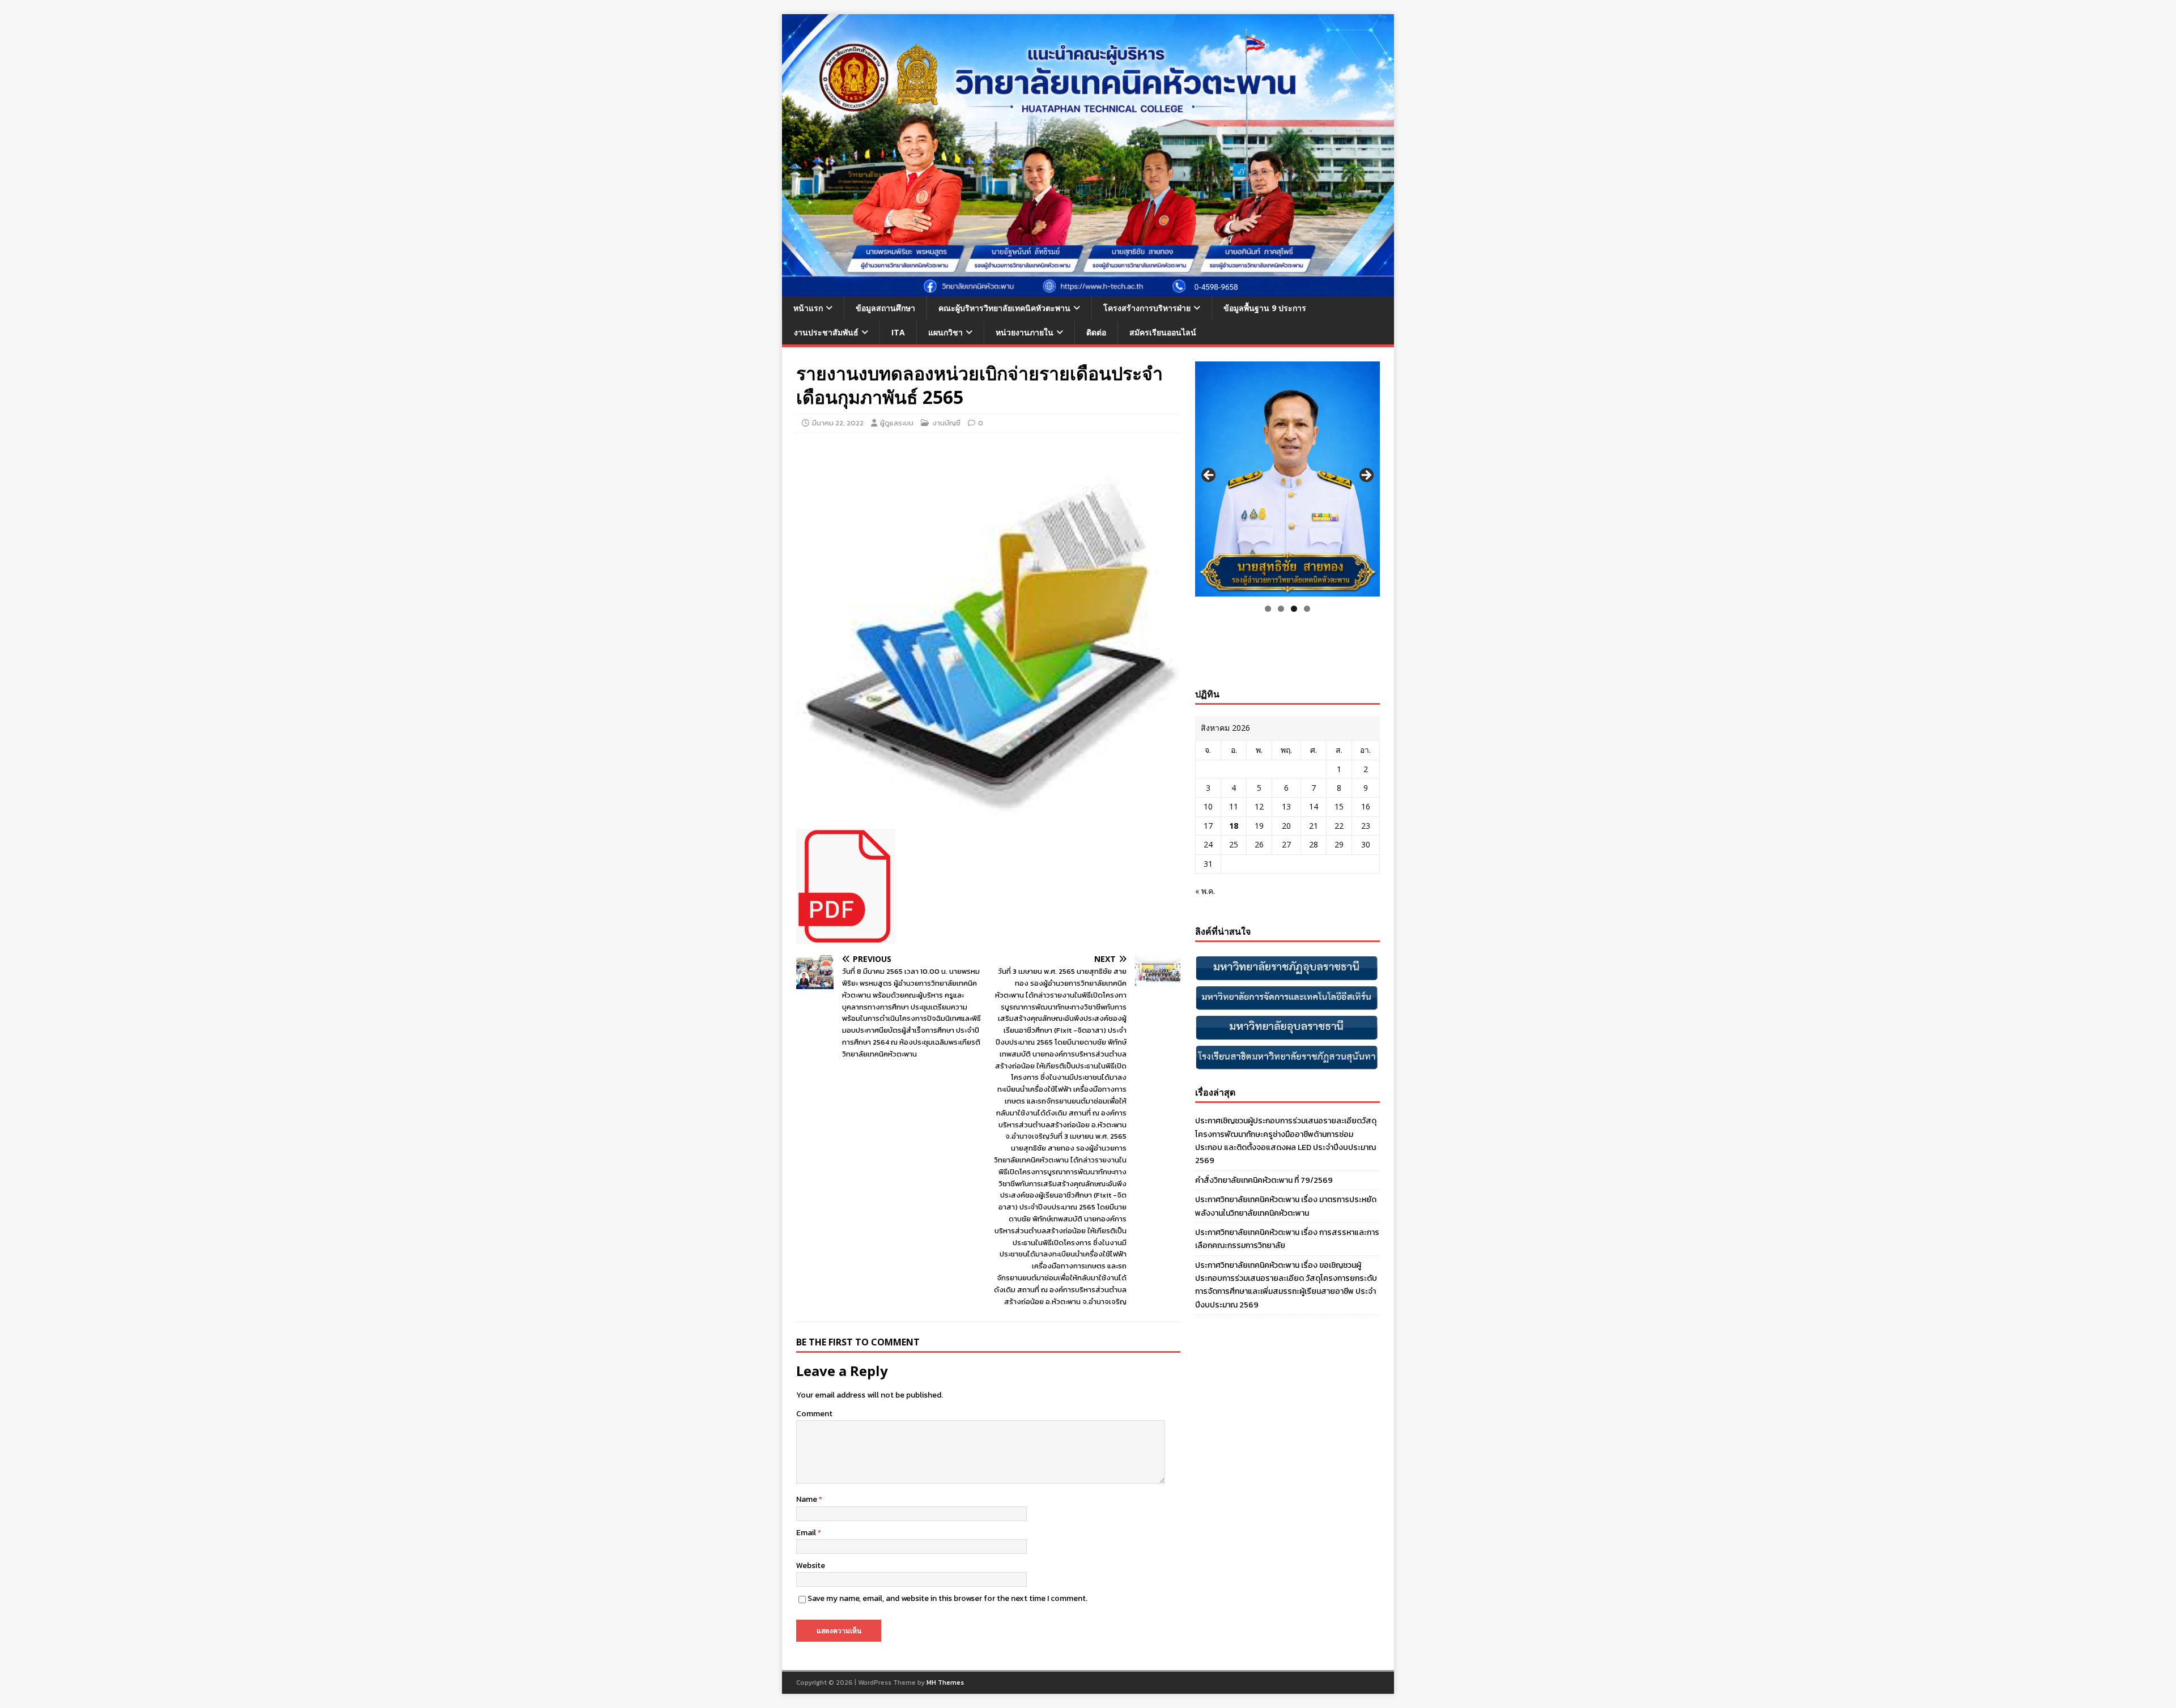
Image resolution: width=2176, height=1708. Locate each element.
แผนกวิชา (945, 332)
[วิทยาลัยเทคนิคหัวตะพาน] (1088, 290)
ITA (898, 332)
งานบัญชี (946, 423)
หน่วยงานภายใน (1025, 332)
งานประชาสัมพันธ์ (826, 332)
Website (811, 1566)
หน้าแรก (808, 308)
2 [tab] (1281, 609)
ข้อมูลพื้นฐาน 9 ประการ (1265, 308)
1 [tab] (1268, 609)
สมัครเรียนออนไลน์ (1163, 332)
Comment (814, 1414)
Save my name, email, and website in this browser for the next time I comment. (947, 1598)
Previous (1209, 476)
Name (807, 1499)
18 (1234, 826)
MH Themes (945, 1683)
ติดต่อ (1096, 332)
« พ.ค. (1205, 891)
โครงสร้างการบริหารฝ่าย (1147, 308)
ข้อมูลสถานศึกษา (885, 308)
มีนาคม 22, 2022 (838, 423)
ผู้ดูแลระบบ (897, 423)
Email (807, 1533)
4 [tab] (1307, 609)
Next (1366, 476)
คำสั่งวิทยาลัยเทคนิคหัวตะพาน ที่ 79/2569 (1264, 1180)
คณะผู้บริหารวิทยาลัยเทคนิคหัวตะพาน (1004, 308)
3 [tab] (1294, 609)
